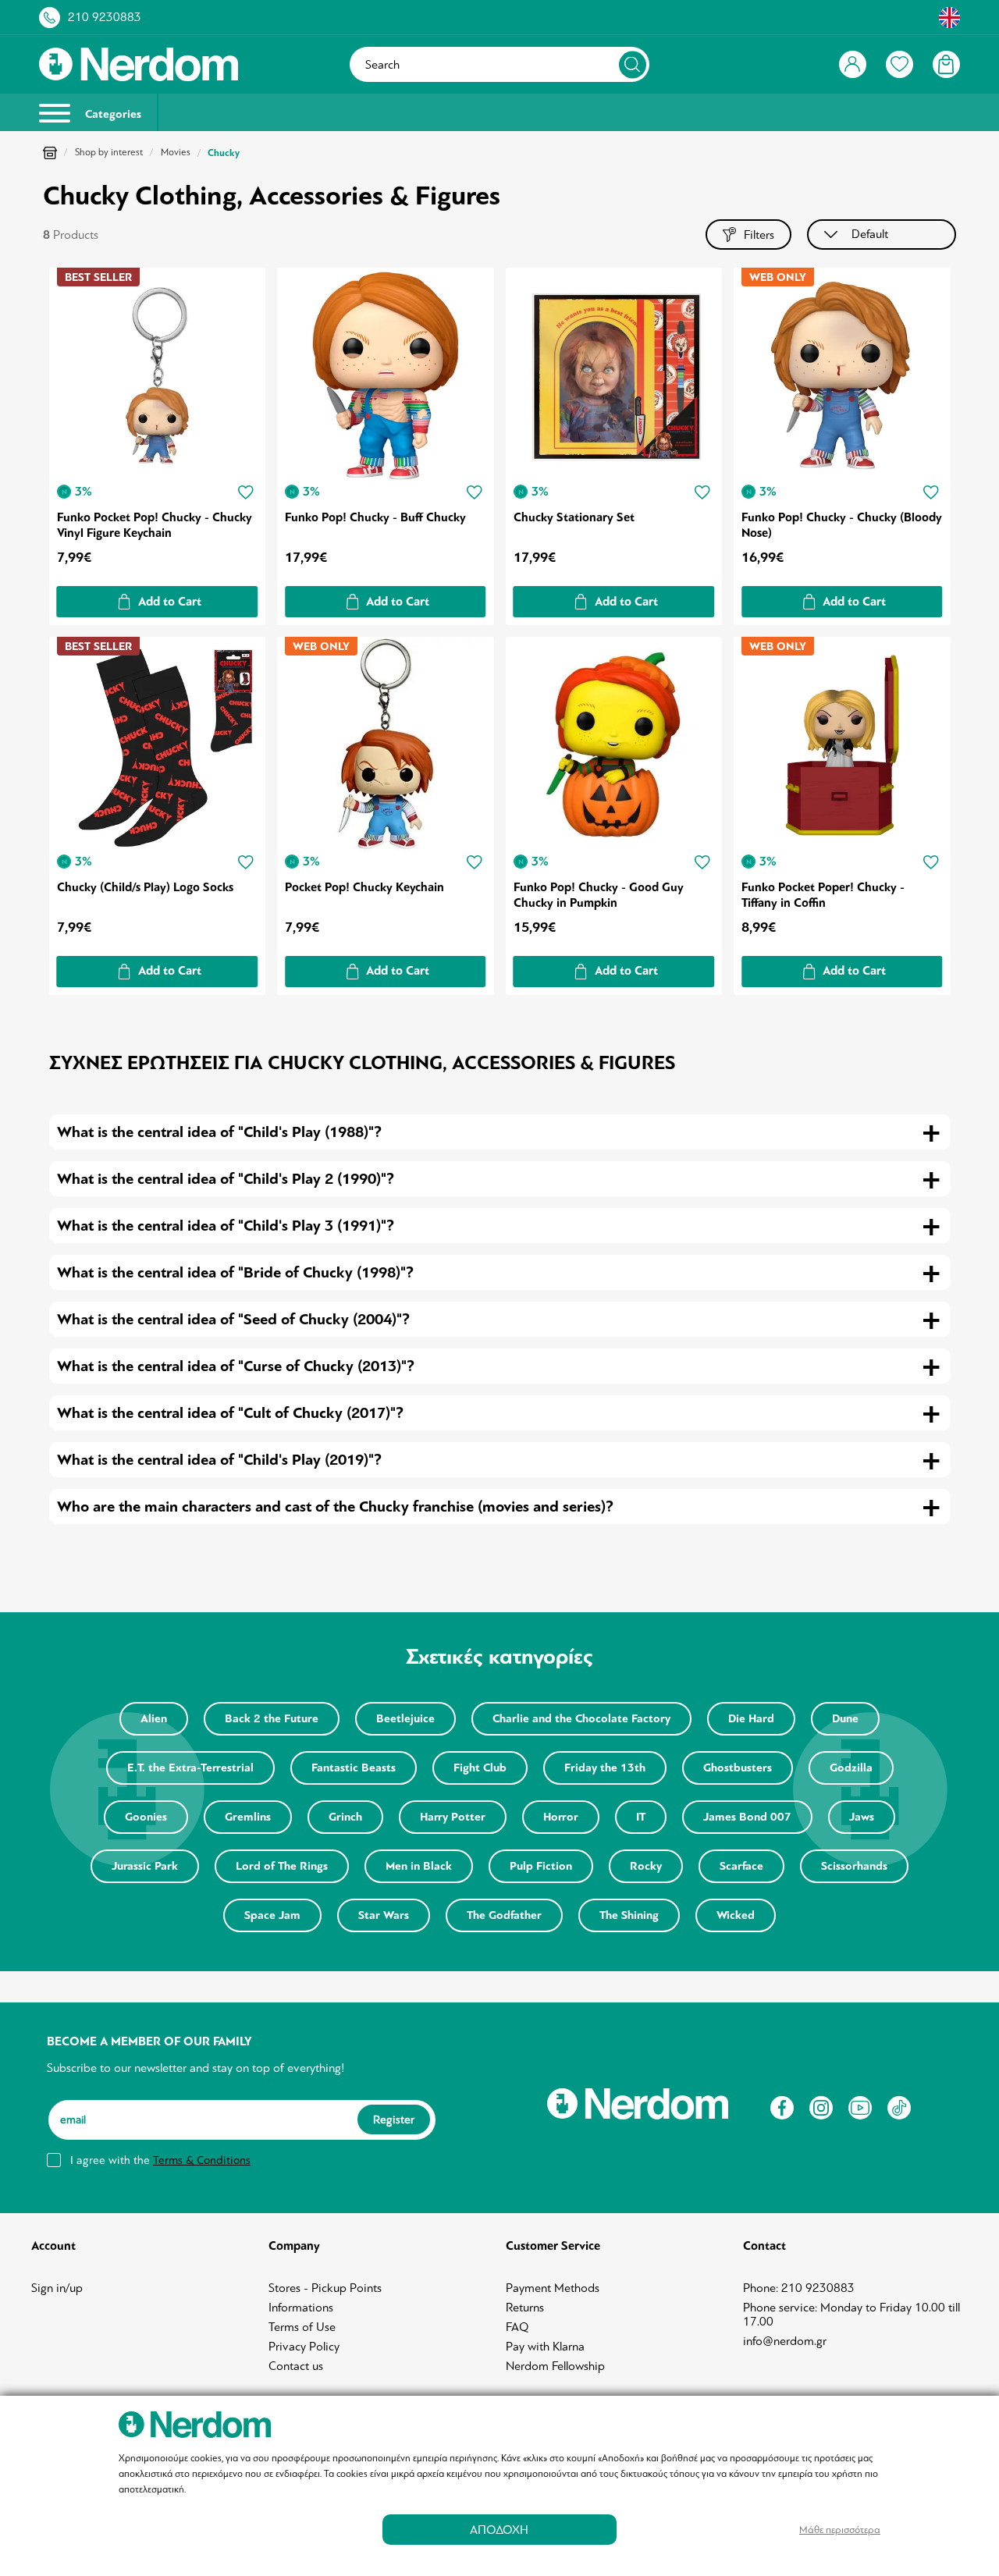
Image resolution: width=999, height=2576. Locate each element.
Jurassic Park (145, 1866)
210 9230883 (105, 17)
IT (641, 1817)
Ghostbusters (738, 1768)
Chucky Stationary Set (574, 517)
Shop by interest (109, 152)
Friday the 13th (605, 1768)
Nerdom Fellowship (555, 2366)
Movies (176, 152)
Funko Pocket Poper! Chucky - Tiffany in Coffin (823, 895)
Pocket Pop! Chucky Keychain (364, 887)
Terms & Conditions (202, 2160)
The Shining (629, 1915)
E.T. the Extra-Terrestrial (190, 1768)
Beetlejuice (405, 1719)
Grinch (345, 1817)
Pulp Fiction (541, 1866)
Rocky (646, 1866)
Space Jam (272, 1915)
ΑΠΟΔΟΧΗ (499, 2530)
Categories (112, 114)
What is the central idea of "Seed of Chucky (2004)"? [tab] (233, 1319)
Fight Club (480, 1768)
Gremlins (248, 1817)
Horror (561, 1817)
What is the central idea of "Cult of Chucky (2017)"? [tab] (230, 1413)
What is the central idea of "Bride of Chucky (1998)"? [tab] (235, 1272)
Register (394, 2119)
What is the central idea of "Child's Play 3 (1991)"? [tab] (226, 1226)
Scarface (741, 1866)
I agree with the (160, 2160)
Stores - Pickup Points (325, 2288)
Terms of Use (302, 2327)
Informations (301, 2308)
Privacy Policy (304, 2347)
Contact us (296, 2366)
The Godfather (504, 1915)
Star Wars (384, 1915)
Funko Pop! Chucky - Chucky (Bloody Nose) (842, 525)
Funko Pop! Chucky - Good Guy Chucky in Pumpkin (599, 895)
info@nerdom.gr (785, 2341)
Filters (759, 235)
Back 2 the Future (272, 1719)
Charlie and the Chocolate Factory (581, 1719)
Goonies (146, 1817)
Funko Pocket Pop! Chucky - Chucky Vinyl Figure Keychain (155, 525)
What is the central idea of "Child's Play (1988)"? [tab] (219, 1132)
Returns (525, 2308)
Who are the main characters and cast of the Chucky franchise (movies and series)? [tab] (335, 1507)
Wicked (736, 1915)
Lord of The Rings (282, 1866)
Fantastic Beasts (354, 1768)
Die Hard (751, 1719)
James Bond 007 (747, 1817)
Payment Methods (553, 2288)
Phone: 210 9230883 (799, 2288)
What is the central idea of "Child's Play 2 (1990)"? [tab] (226, 1179)
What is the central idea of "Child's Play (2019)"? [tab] (219, 1460)
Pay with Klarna (545, 2347)
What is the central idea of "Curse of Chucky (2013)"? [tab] (236, 1366)
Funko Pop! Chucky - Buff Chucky (375, 517)
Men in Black (419, 1866)
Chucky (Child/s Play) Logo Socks (145, 887)
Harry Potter (453, 1817)
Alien (154, 1719)
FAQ (517, 2327)
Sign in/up (57, 2288)
